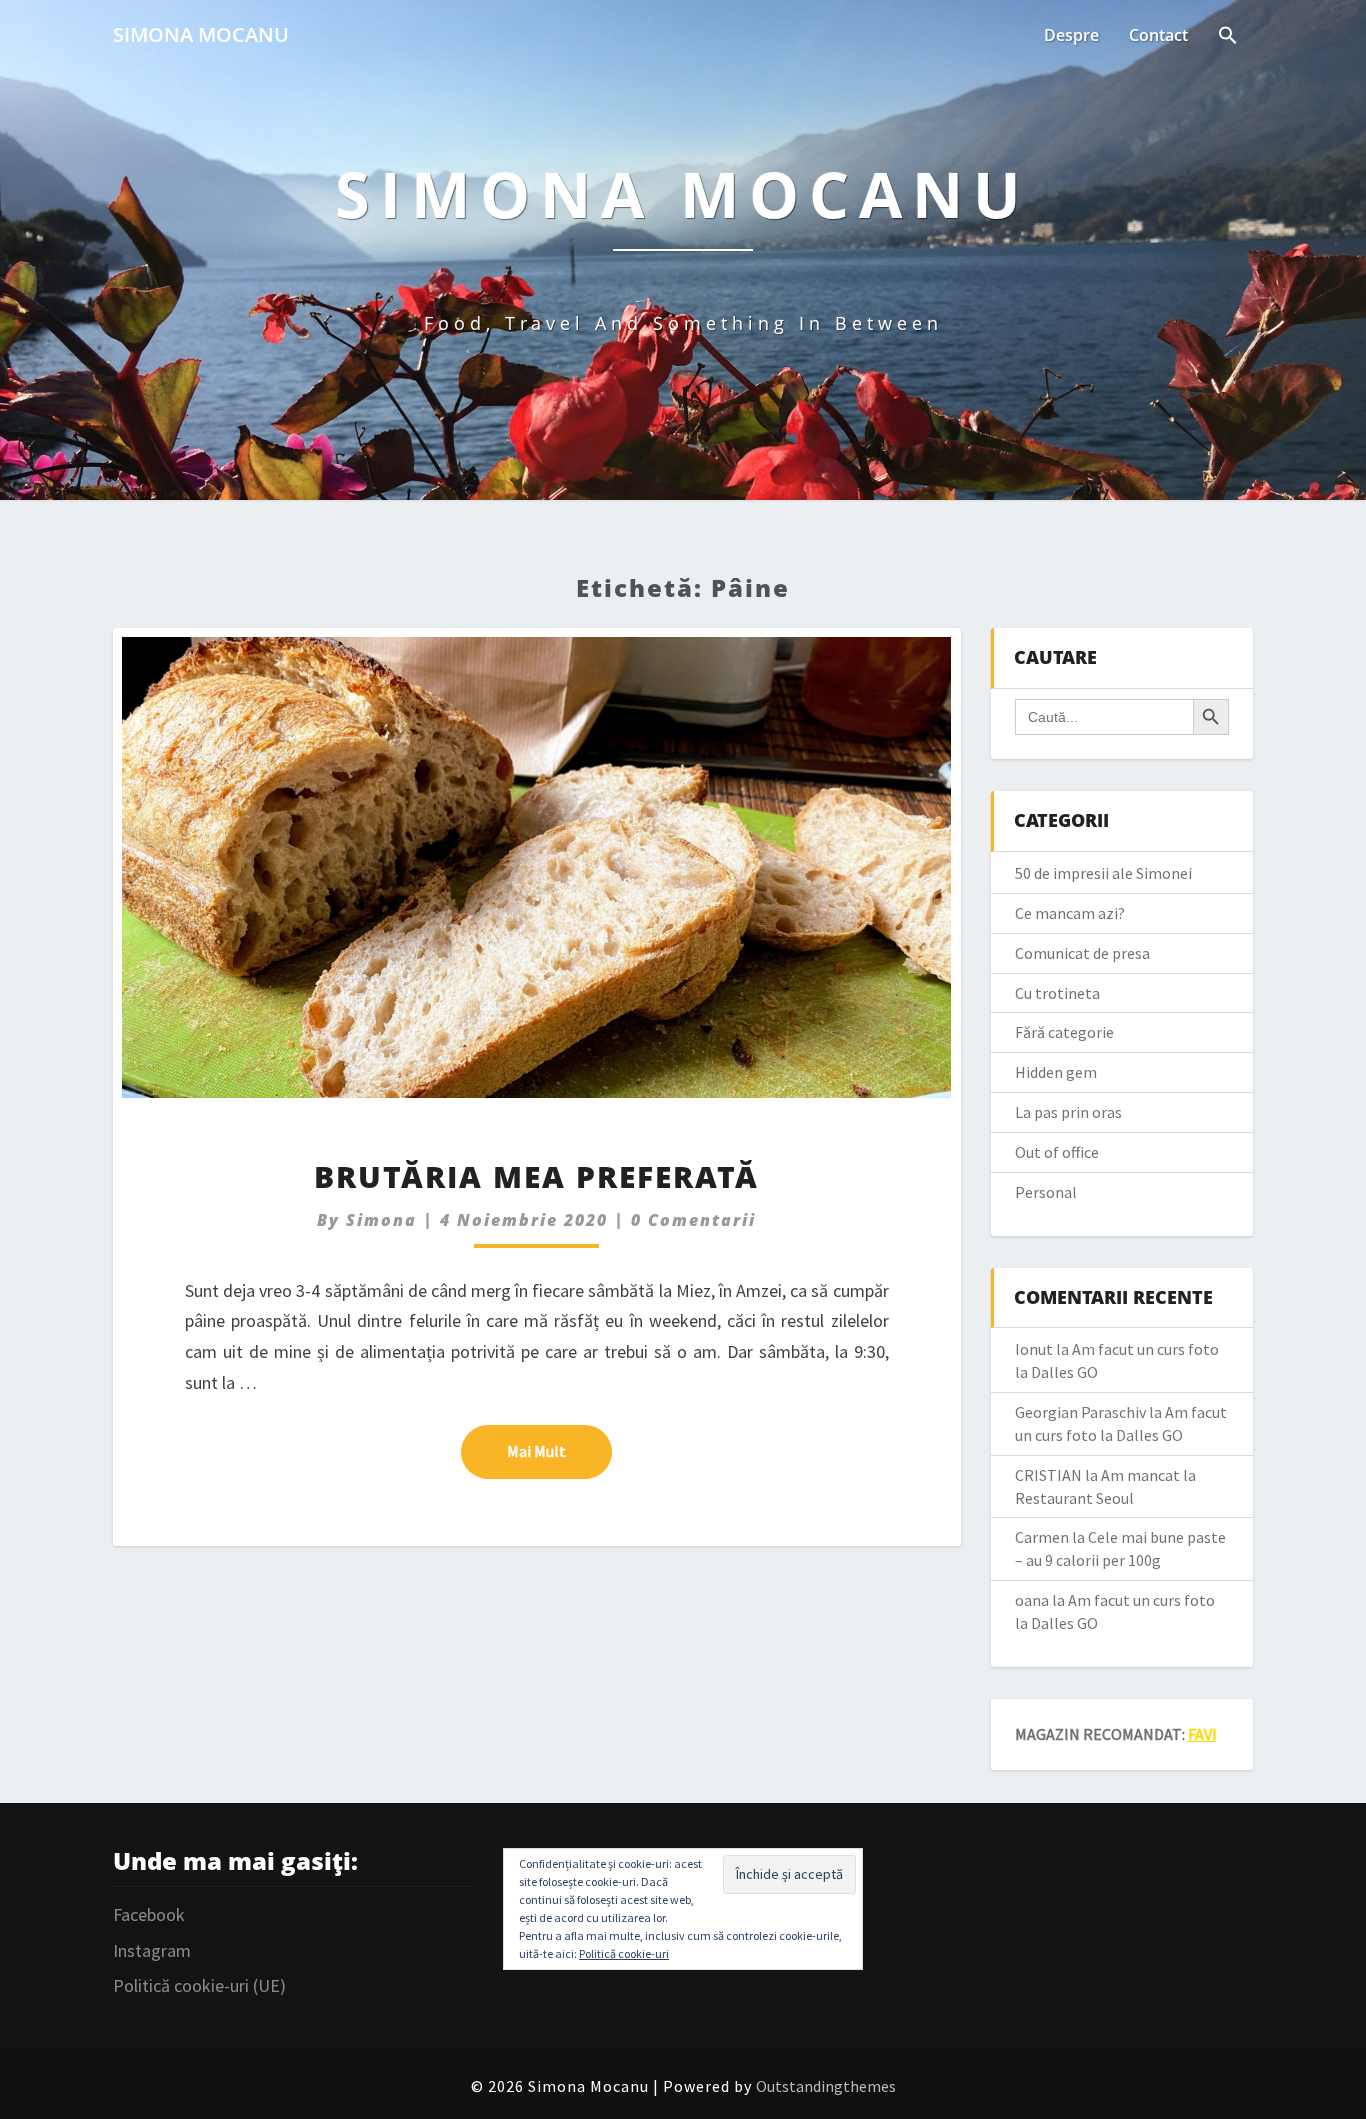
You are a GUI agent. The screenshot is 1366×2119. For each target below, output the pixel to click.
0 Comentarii (693, 1220)
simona (381, 1220)
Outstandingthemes (826, 2086)
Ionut (1034, 1349)
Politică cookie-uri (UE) (199, 1985)
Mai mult (559, 1450)
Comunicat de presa (1082, 953)
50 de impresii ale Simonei (1103, 873)
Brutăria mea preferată (536, 1176)
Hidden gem (1056, 1072)
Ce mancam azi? (1070, 913)
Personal (1046, 1192)
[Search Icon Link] (1228, 37)
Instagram (152, 1950)
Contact (1158, 35)
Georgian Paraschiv (1080, 1412)
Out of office (1057, 1152)
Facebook (149, 1914)
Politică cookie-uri (624, 1953)
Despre (1071, 35)
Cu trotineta (1057, 993)
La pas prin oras (1068, 1112)
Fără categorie (1064, 1032)
